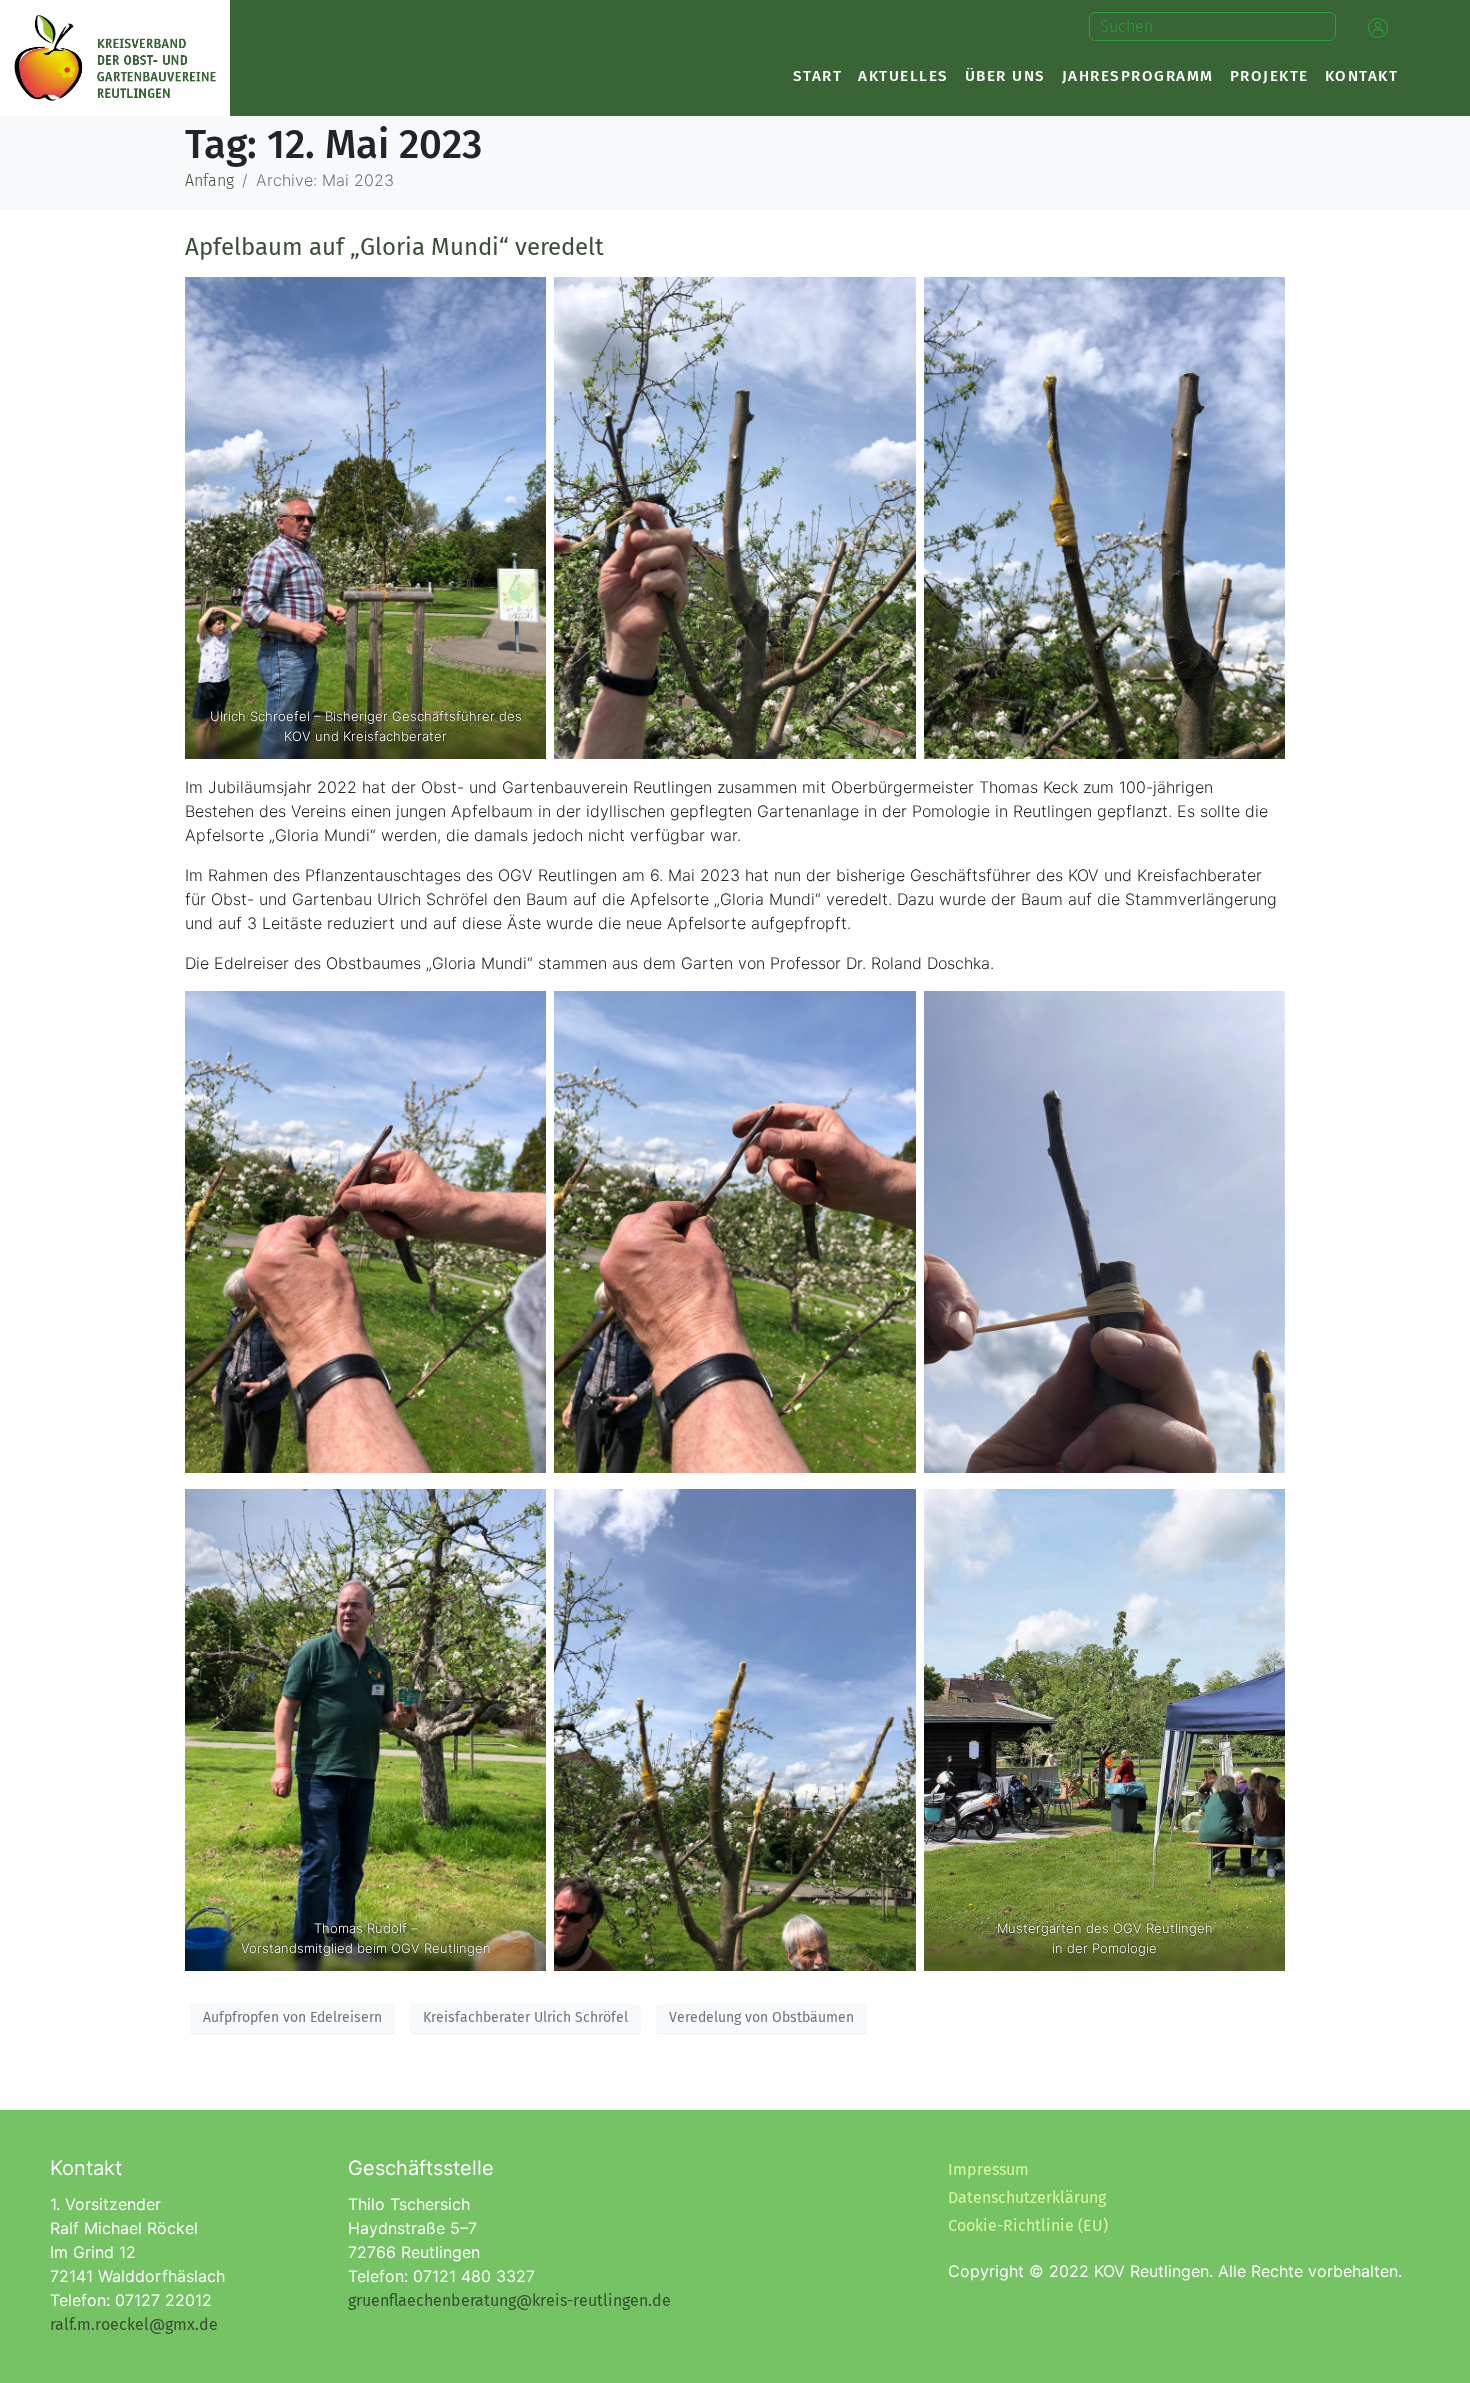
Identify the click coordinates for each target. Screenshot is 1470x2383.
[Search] (1325, 26)
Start (818, 76)
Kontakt (1362, 76)
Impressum (988, 2169)
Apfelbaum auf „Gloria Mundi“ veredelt (394, 247)
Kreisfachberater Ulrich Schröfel (525, 2017)
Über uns (1005, 76)
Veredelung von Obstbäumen (761, 2017)
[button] (1376, 28)
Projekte (1269, 76)
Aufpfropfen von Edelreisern (292, 2017)
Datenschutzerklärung (1027, 2197)
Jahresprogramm (1138, 76)
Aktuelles (903, 76)
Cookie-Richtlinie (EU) (1028, 2225)
